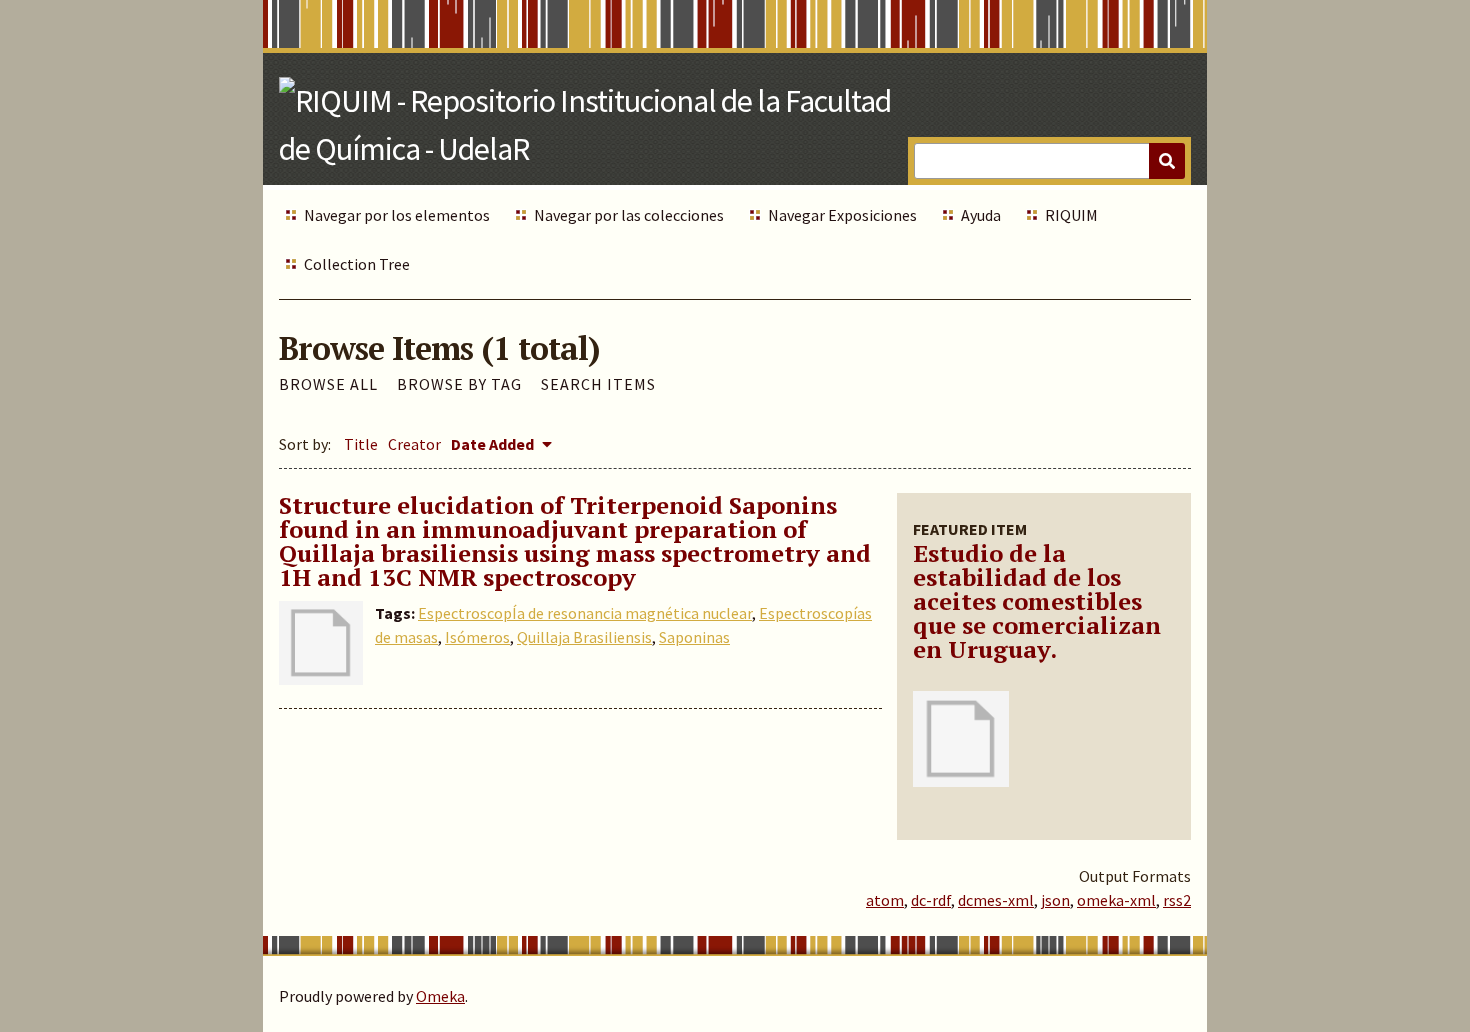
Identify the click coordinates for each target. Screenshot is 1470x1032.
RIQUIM (1071, 215)
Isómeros (477, 637)
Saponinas (694, 637)
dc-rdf (931, 900)
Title (361, 444)
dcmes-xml (996, 900)
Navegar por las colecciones (629, 215)
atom (885, 900)
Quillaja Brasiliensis (584, 637)
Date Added (494, 444)
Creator (414, 444)
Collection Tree (357, 264)
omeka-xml (1116, 900)
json (1055, 900)
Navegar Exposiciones (842, 215)
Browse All (328, 384)
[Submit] (1167, 161)
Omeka (440, 996)
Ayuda (981, 215)
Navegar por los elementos (397, 215)
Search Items (598, 384)
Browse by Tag (459, 384)
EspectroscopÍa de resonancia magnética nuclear (585, 613)
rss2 (1177, 900)
